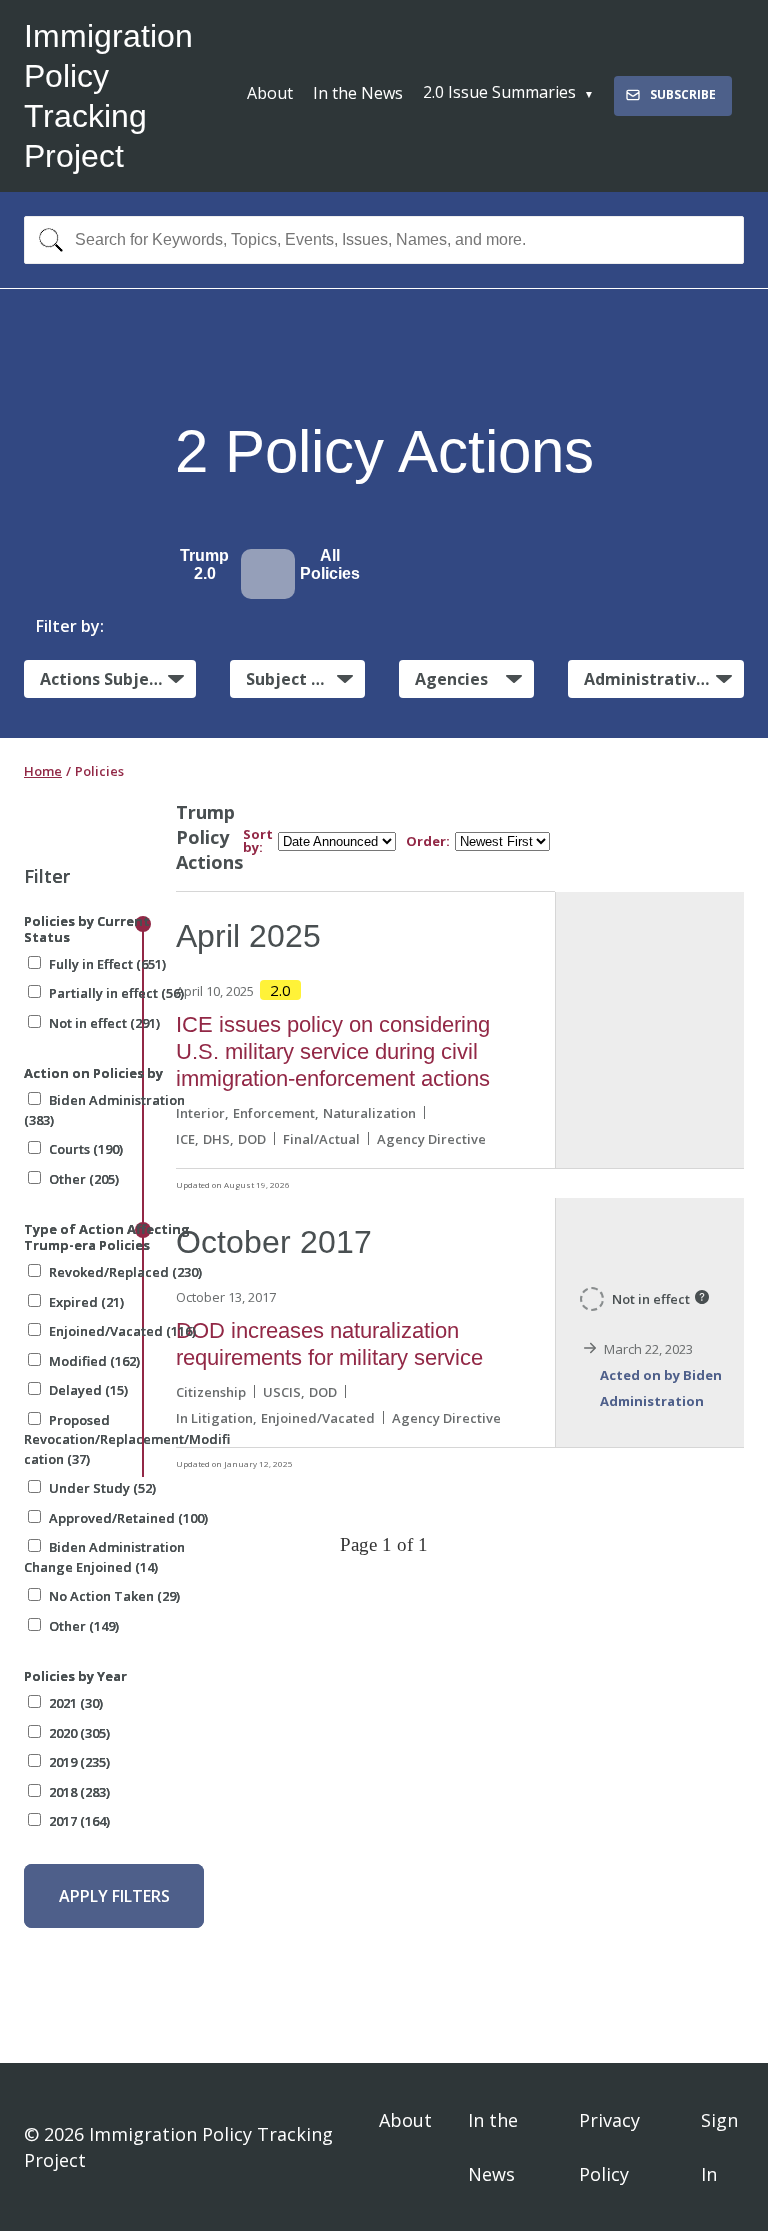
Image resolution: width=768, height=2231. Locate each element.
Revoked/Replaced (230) (125, 1272)
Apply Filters (114, 1896)
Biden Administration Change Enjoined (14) (104, 1557)
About (270, 93)
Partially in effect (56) (116, 993)
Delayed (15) (88, 1390)
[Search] (46, 240)
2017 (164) (79, 1821)
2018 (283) (79, 1792)
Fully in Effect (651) (107, 964)
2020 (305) (79, 1733)
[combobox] (384, 240)
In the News (358, 93)
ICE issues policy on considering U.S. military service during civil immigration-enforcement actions (333, 1051)
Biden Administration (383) (104, 1110)
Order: (428, 841)
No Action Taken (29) (114, 1596)
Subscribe (683, 94)
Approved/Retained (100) (128, 1518)
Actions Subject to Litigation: (118, 679)
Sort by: (258, 841)
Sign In (719, 2147)
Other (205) (84, 1179)
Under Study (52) (102, 1488)
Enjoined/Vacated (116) (122, 1331)
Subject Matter (305, 679)
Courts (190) (86, 1149)
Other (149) (84, 1626)
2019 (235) (79, 1762)
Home (43, 771)
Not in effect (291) (104, 1023)
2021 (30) (76, 1703)
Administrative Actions (664, 679)
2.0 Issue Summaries (499, 92)
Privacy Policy (609, 2147)
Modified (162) (94, 1361)
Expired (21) (86, 1302)
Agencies (451, 679)
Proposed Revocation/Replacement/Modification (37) (127, 1439)
